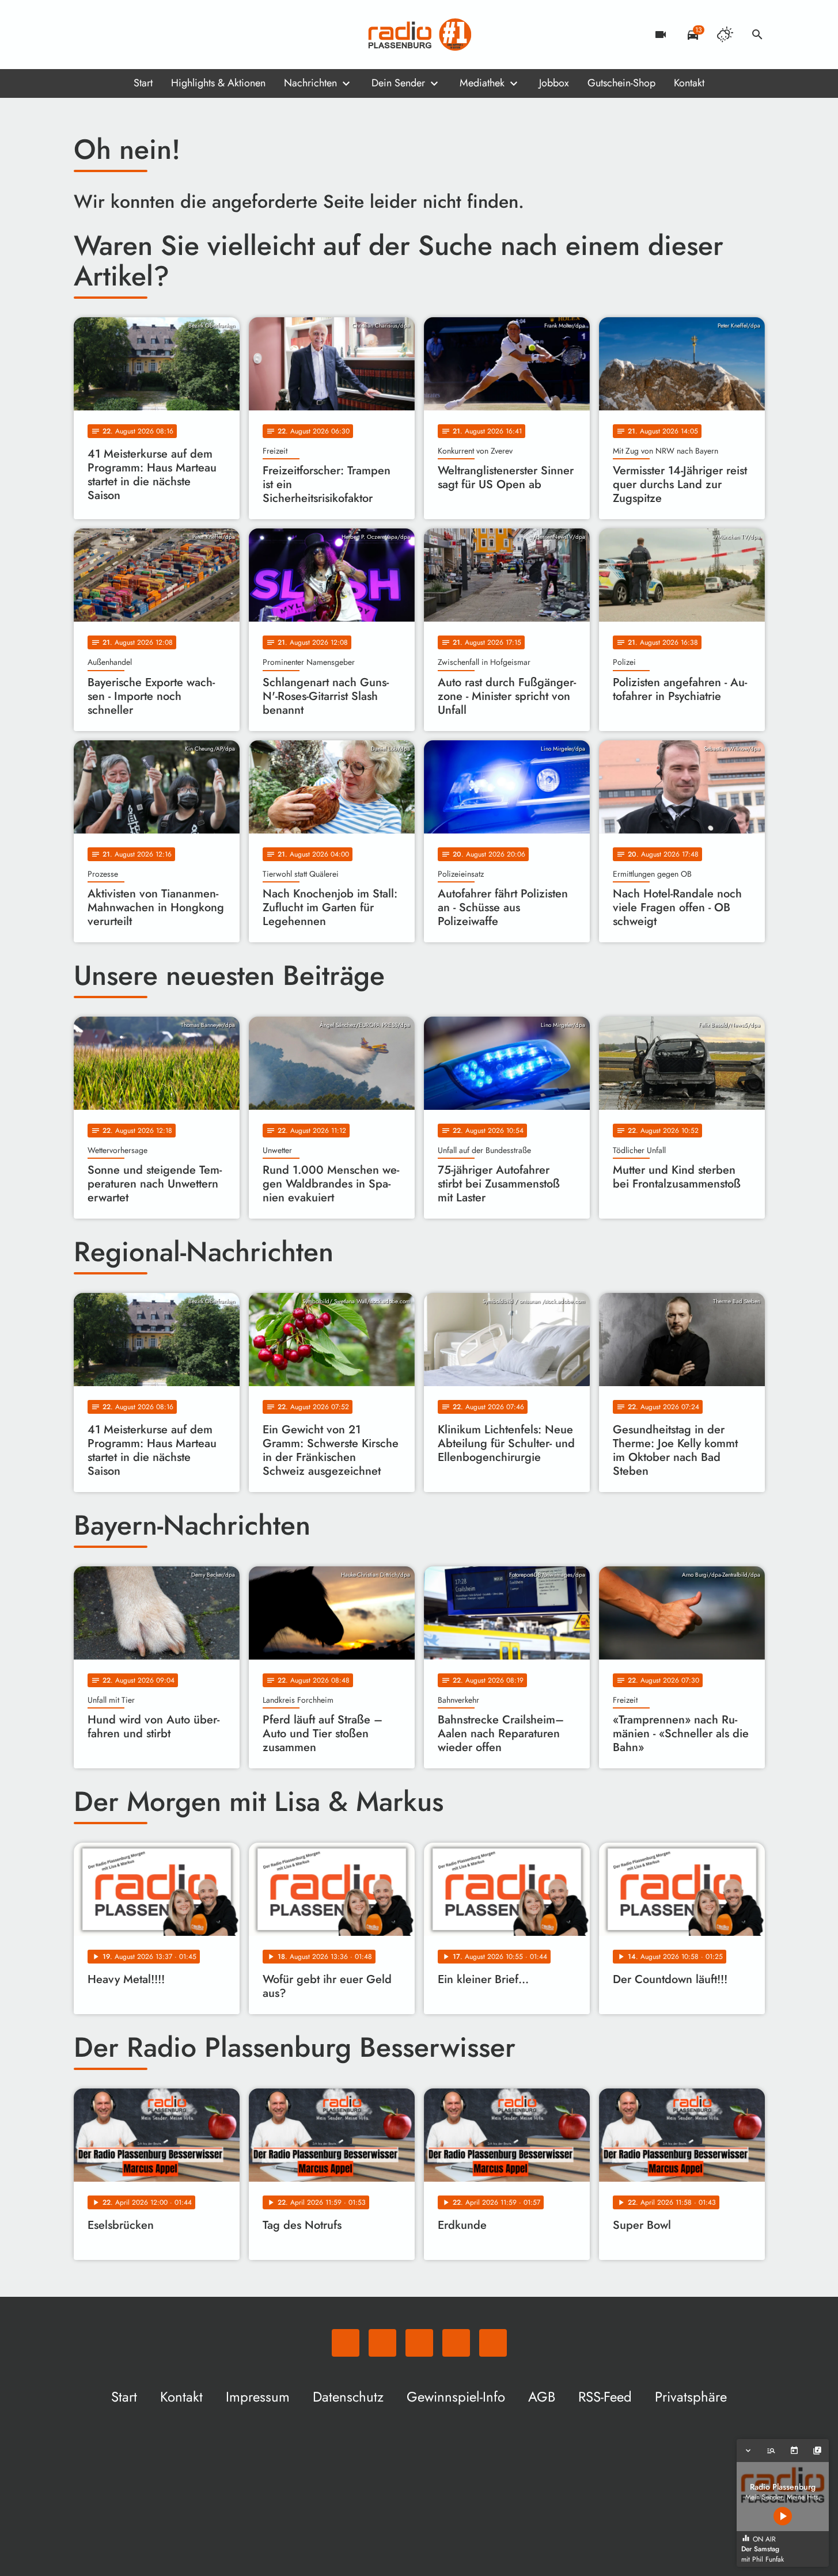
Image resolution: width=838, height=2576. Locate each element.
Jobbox (554, 83)
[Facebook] (108, 35)
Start (143, 83)
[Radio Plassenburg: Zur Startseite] (419, 35)
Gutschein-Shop (621, 83)
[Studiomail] (154, 35)
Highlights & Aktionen (218, 83)
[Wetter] (725, 35)
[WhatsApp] (85, 35)
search (757, 35)
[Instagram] (131, 35)
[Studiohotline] (177, 35)
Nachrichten (310, 83)
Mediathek (482, 83)
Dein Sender (398, 83)
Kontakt (689, 83)
